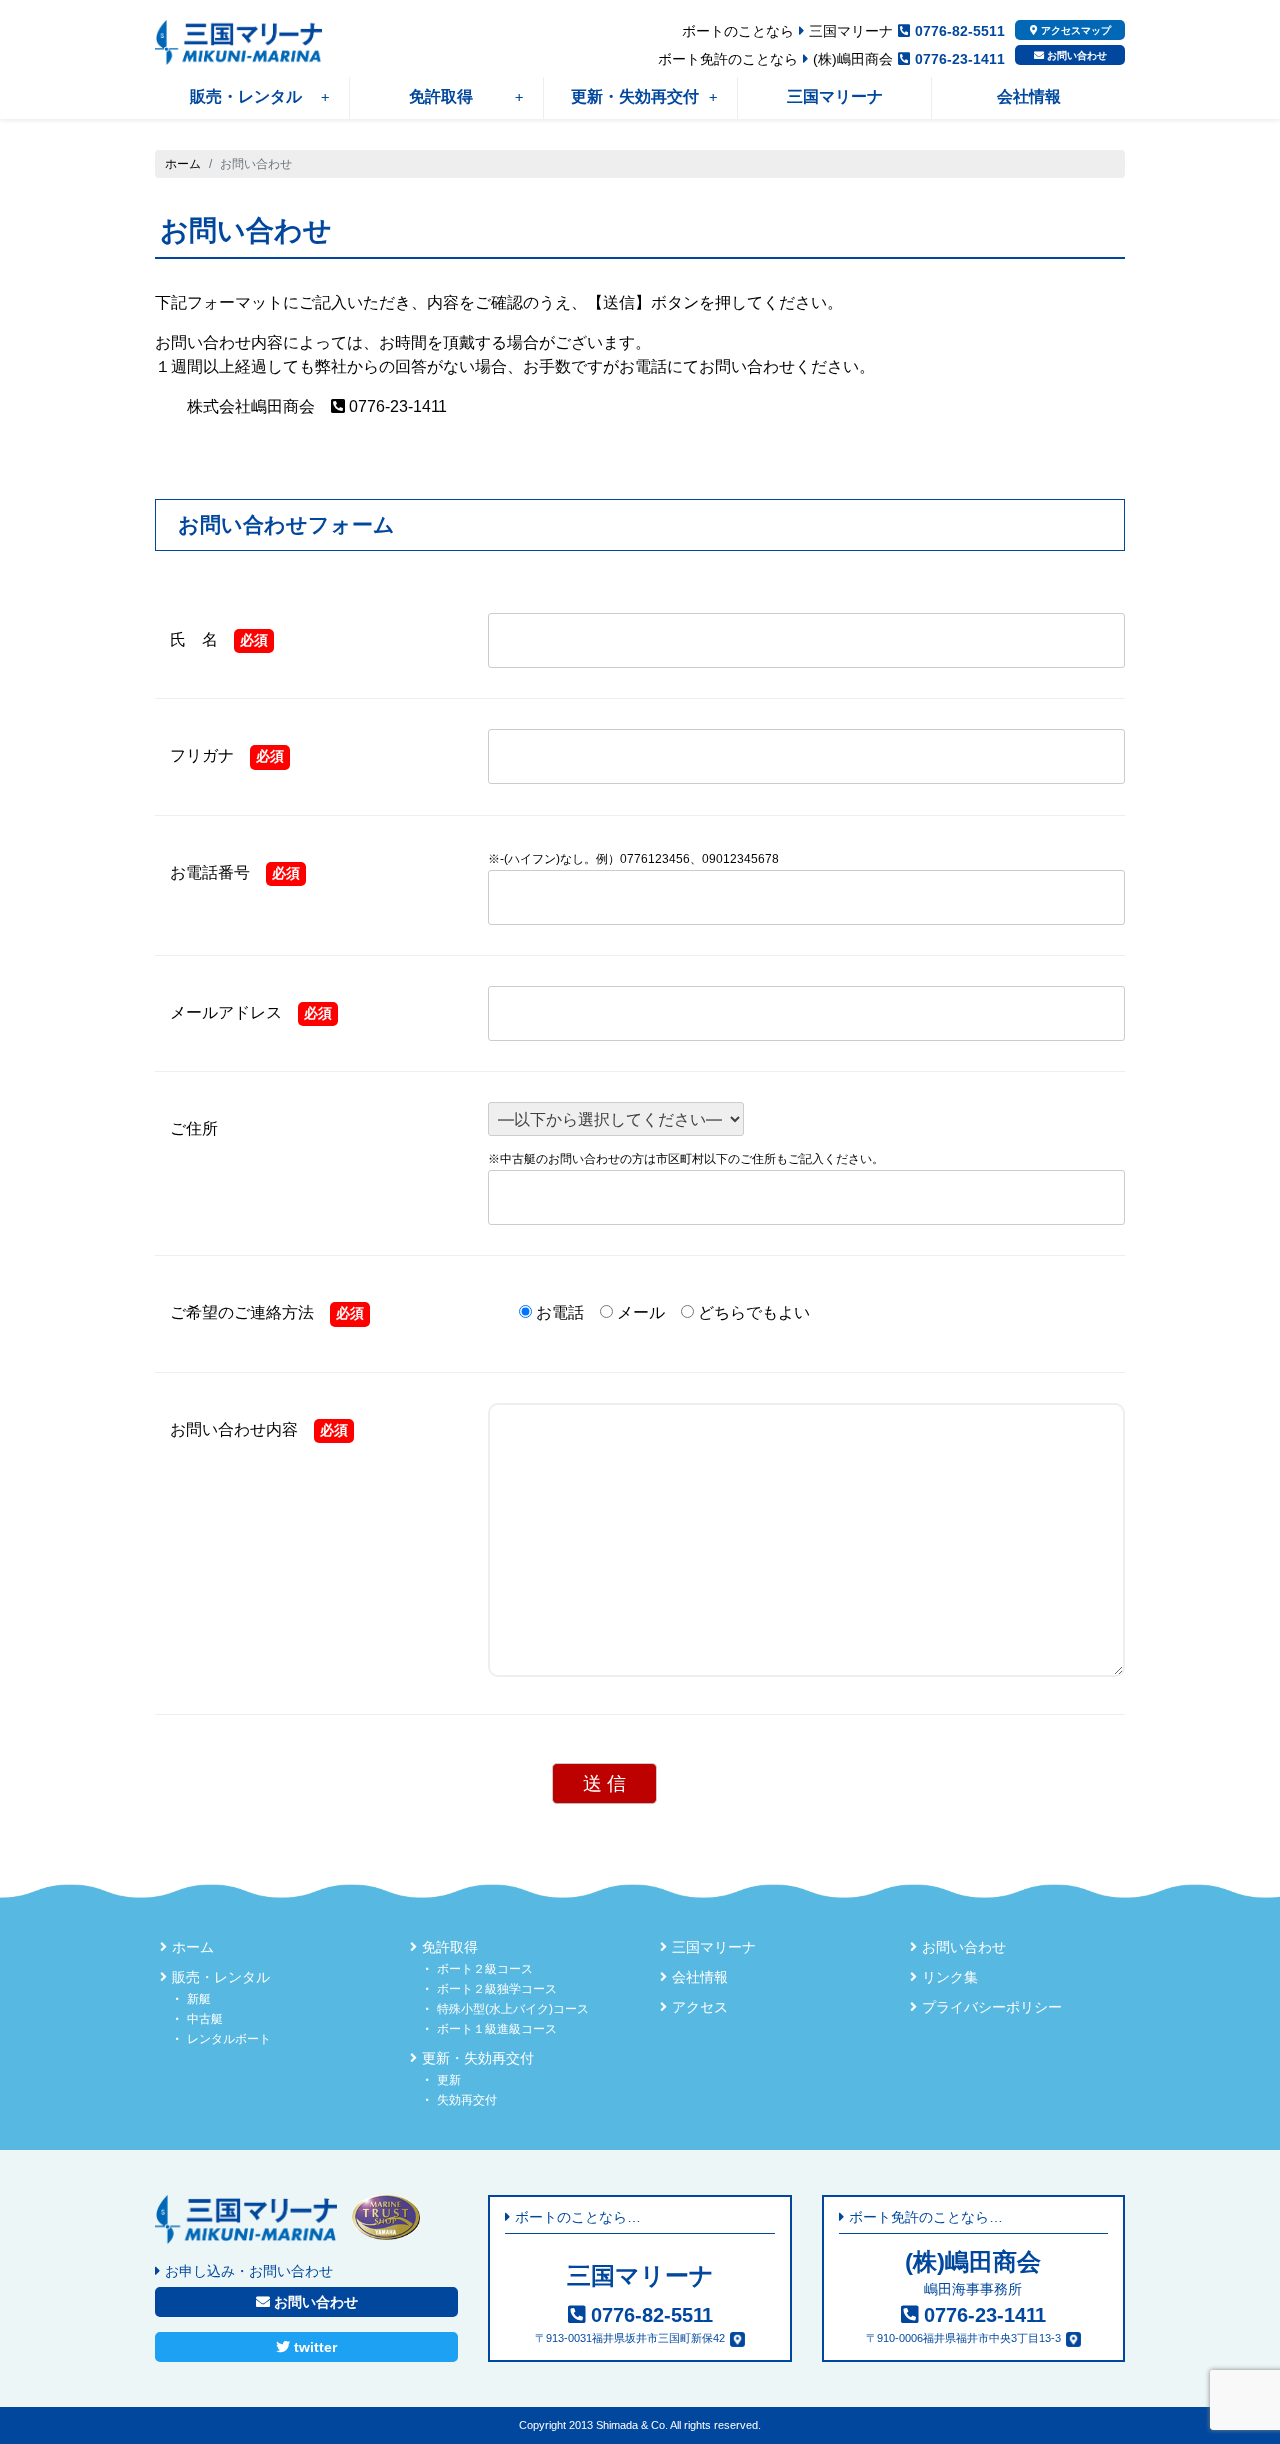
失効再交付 (467, 2100)
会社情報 (1029, 96)
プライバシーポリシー (992, 2007)
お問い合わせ (1075, 55)
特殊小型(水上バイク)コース (513, 2009)
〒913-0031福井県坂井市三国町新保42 (630, 2338)
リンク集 (950, 1977)
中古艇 (205, 2019)
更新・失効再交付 (635, 96)
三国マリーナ (835, 96)
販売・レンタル (246, 96)
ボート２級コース (485, 1969)
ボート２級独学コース (497, 1989)
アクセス (700, 2007)
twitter (313, 2347)
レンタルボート (229, 2039)
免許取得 (441, 96)
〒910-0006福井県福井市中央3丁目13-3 (963, 2338)
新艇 (199, 1999)
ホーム (183, 164)
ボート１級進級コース (497, 2029)
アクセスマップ (1074, 30)
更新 (449, 2080)
